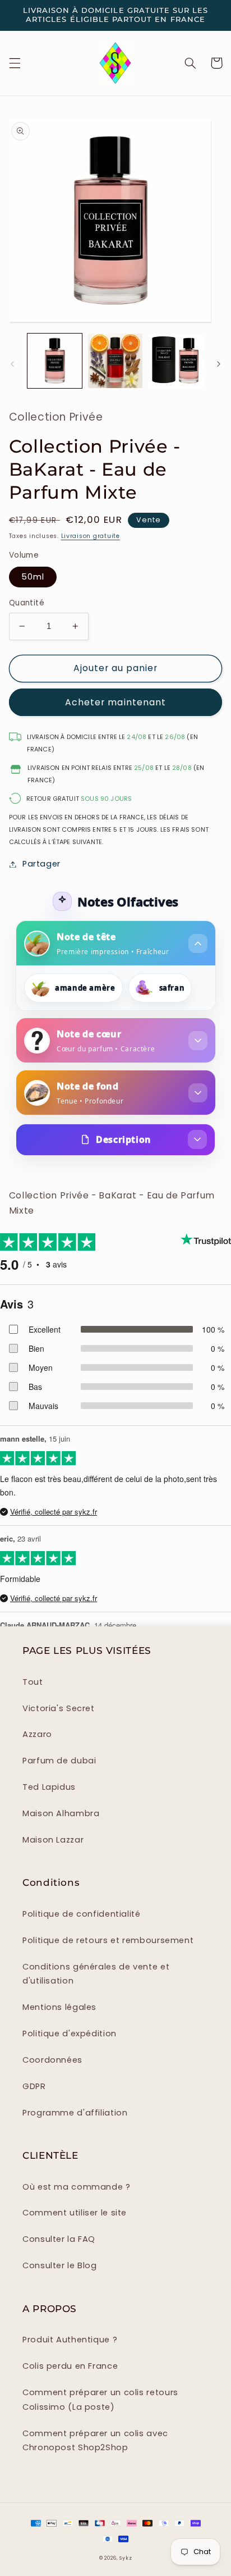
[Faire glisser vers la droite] (219, 364)
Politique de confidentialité (82, 1914)
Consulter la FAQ (59, 2239)
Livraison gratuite (91, 536)
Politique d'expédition (70, 2034)
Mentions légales (59, 2007)
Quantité (27, 603)
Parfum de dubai (59, 1761)
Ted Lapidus (49, 1787)
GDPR (34, 2086)
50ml (33, 577)
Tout (33, 1682)
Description (123, 1139)
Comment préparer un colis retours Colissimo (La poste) (100, 2400)
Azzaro (37, 1734)
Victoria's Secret (59, 1708)
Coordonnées (52, 2060)
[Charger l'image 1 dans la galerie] (55, 361)
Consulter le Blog (60, 2265)
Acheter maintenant (115, 702)
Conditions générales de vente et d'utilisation (96, 1974)
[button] (15, 63)
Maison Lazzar (53, 1840)
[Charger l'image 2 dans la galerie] (115, 361)
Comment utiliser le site (75, 2213)
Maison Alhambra (61, 1813)
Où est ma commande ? (77, 2187)
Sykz (126, 2558)
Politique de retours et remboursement (108, 1940)
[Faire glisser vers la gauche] (12, 364)
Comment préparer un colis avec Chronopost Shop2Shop (95, 2441)
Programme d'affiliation (75, 2113)
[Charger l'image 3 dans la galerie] (176, 361)
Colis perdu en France (70, 2366)
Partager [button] (41, 864)
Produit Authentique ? (70, 2340)
